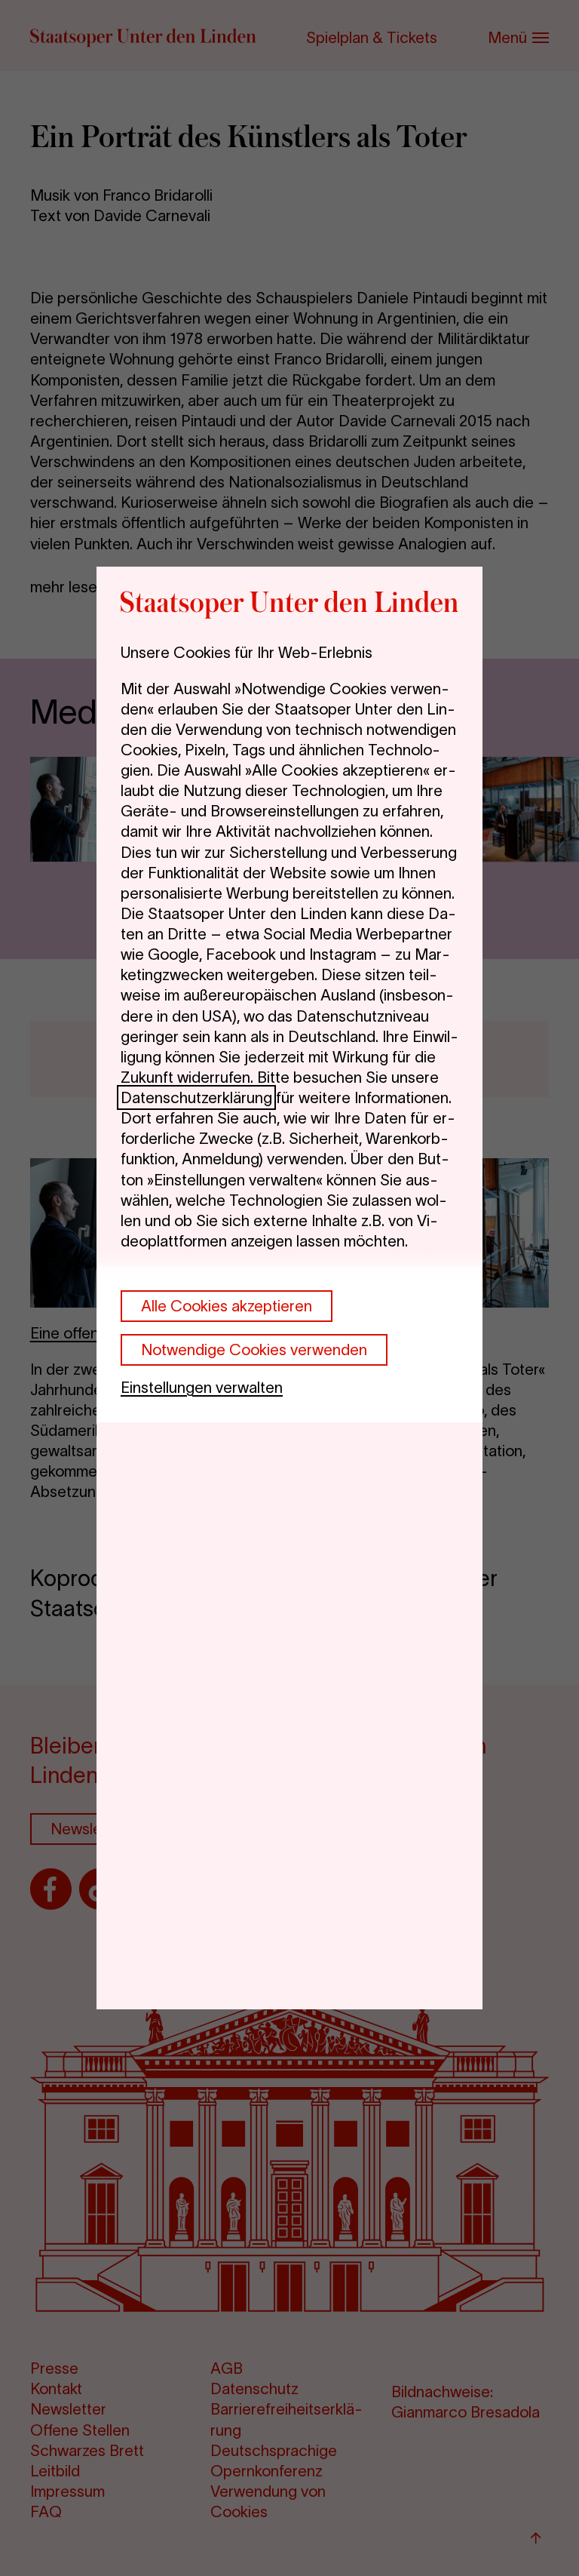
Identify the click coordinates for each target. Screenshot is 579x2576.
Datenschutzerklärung (196, 1097)
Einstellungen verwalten (202, 1387)
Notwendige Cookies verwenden (254, 1349)
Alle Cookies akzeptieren (227, 1306)
